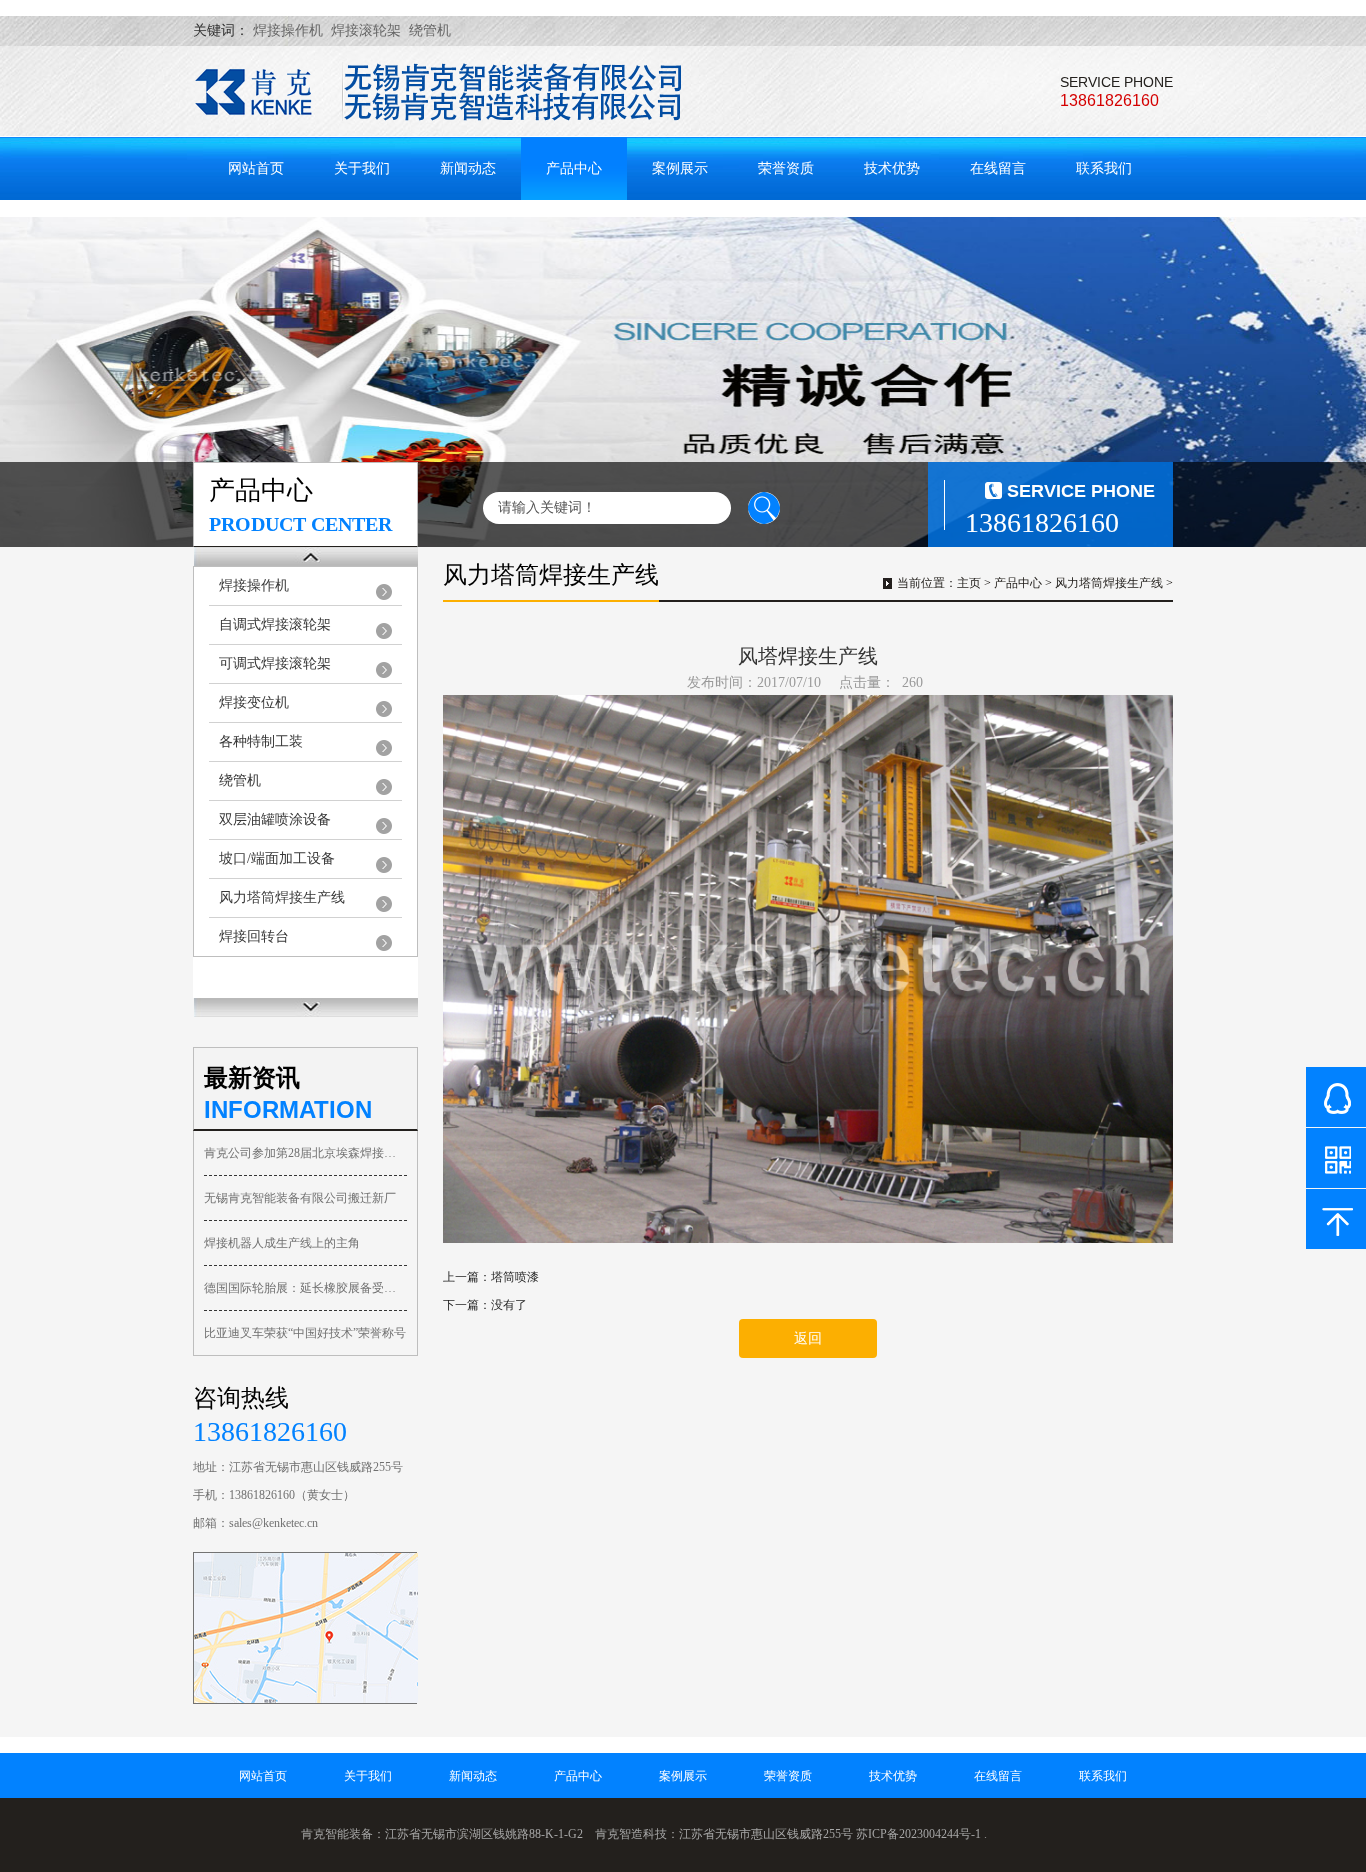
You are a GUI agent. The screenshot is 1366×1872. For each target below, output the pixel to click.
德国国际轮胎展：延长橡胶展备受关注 (305, 1288)
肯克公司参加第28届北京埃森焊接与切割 (305, 1153)
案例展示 (680, 168)
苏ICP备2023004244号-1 (918, 1834)
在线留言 (998, 168)
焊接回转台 (254, 936)
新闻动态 (468, 168)
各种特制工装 (261, 741)
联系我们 (1104, 168)
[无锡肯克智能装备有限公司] (438, 93)
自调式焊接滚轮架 (275, 624)
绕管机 (240, 780)
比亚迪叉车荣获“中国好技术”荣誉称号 (305, 1333)
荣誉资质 (786, 168)
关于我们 (362, 168)
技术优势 (892, 168)
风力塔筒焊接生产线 (282, 897)
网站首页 (256, 168)
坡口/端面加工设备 (277, 858)
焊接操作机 (254, 585)
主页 (969, 583)
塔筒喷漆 (515, 1277)
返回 (808, 1338)
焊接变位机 (254, 702)
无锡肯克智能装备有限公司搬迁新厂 (300, 1198)
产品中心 (574, 168)
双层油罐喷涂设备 (275, 819)
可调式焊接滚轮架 (275, 663)
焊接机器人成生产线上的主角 (282, 1243)
